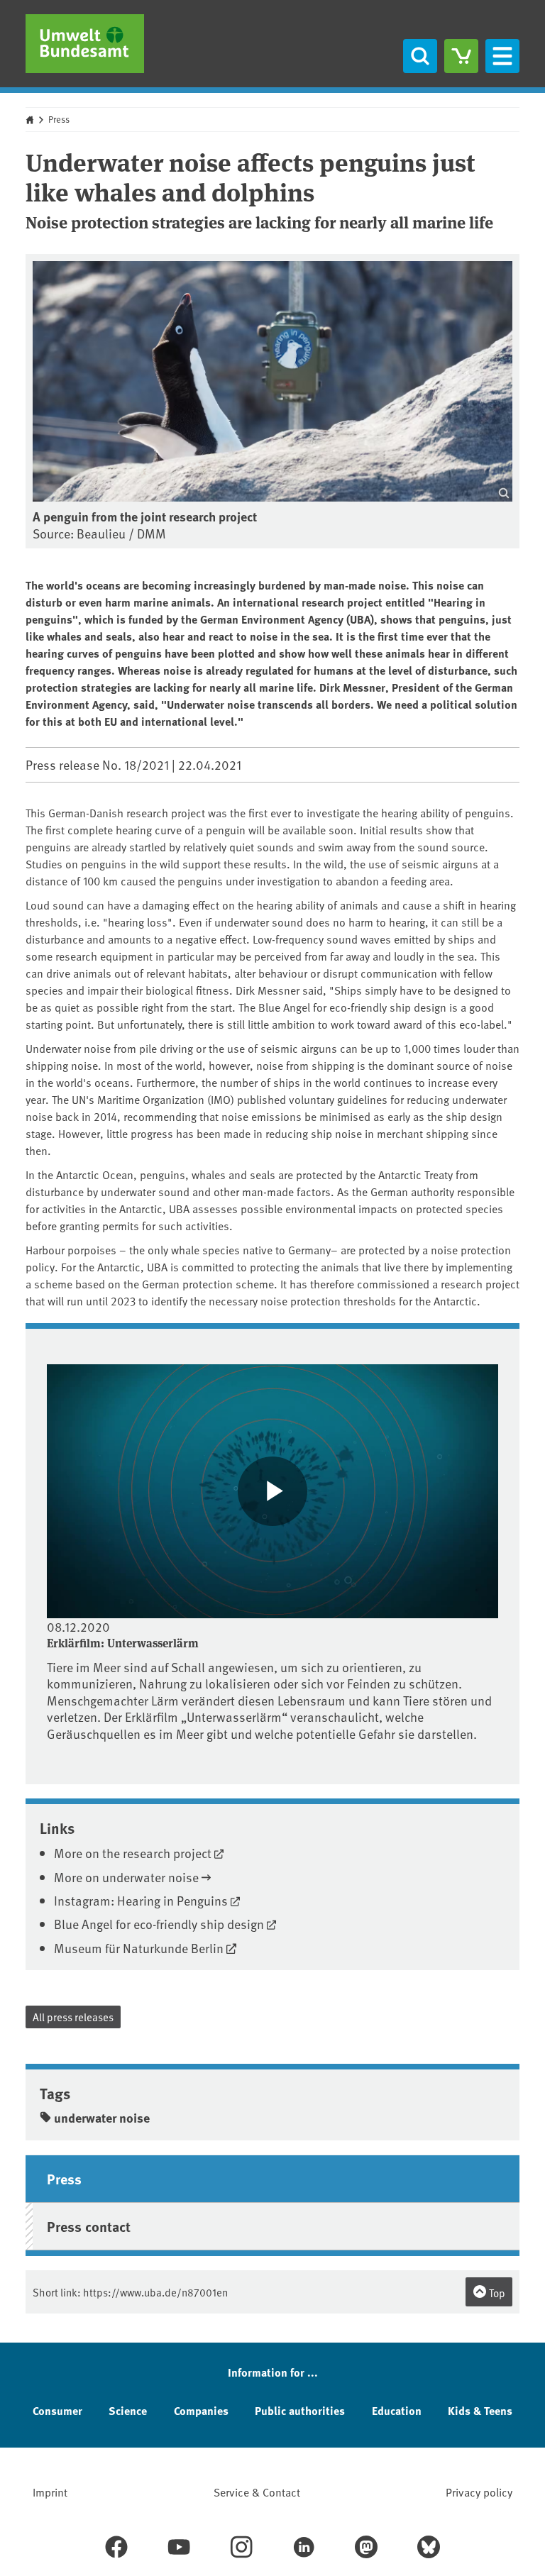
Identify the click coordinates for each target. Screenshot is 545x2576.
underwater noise (102, 2118)
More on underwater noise (126, 1877)
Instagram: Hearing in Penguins (141, 1900)
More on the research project (133, 1853)
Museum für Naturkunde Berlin (139, 1948)
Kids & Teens (480, 2410)
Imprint (50, 2492)
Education (397, 2410)
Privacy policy (479, 2492)
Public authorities (300, 2410)
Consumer (57, 2410)
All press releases (73, 2017)
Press (59, 119)
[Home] (85, 44)
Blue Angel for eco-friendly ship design (159, 1924)
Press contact (89, 2226)
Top (496, 2293)
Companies (201, 2410)
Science (128, 2410)
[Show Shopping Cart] (461, 56)
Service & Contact (257, 2492)
